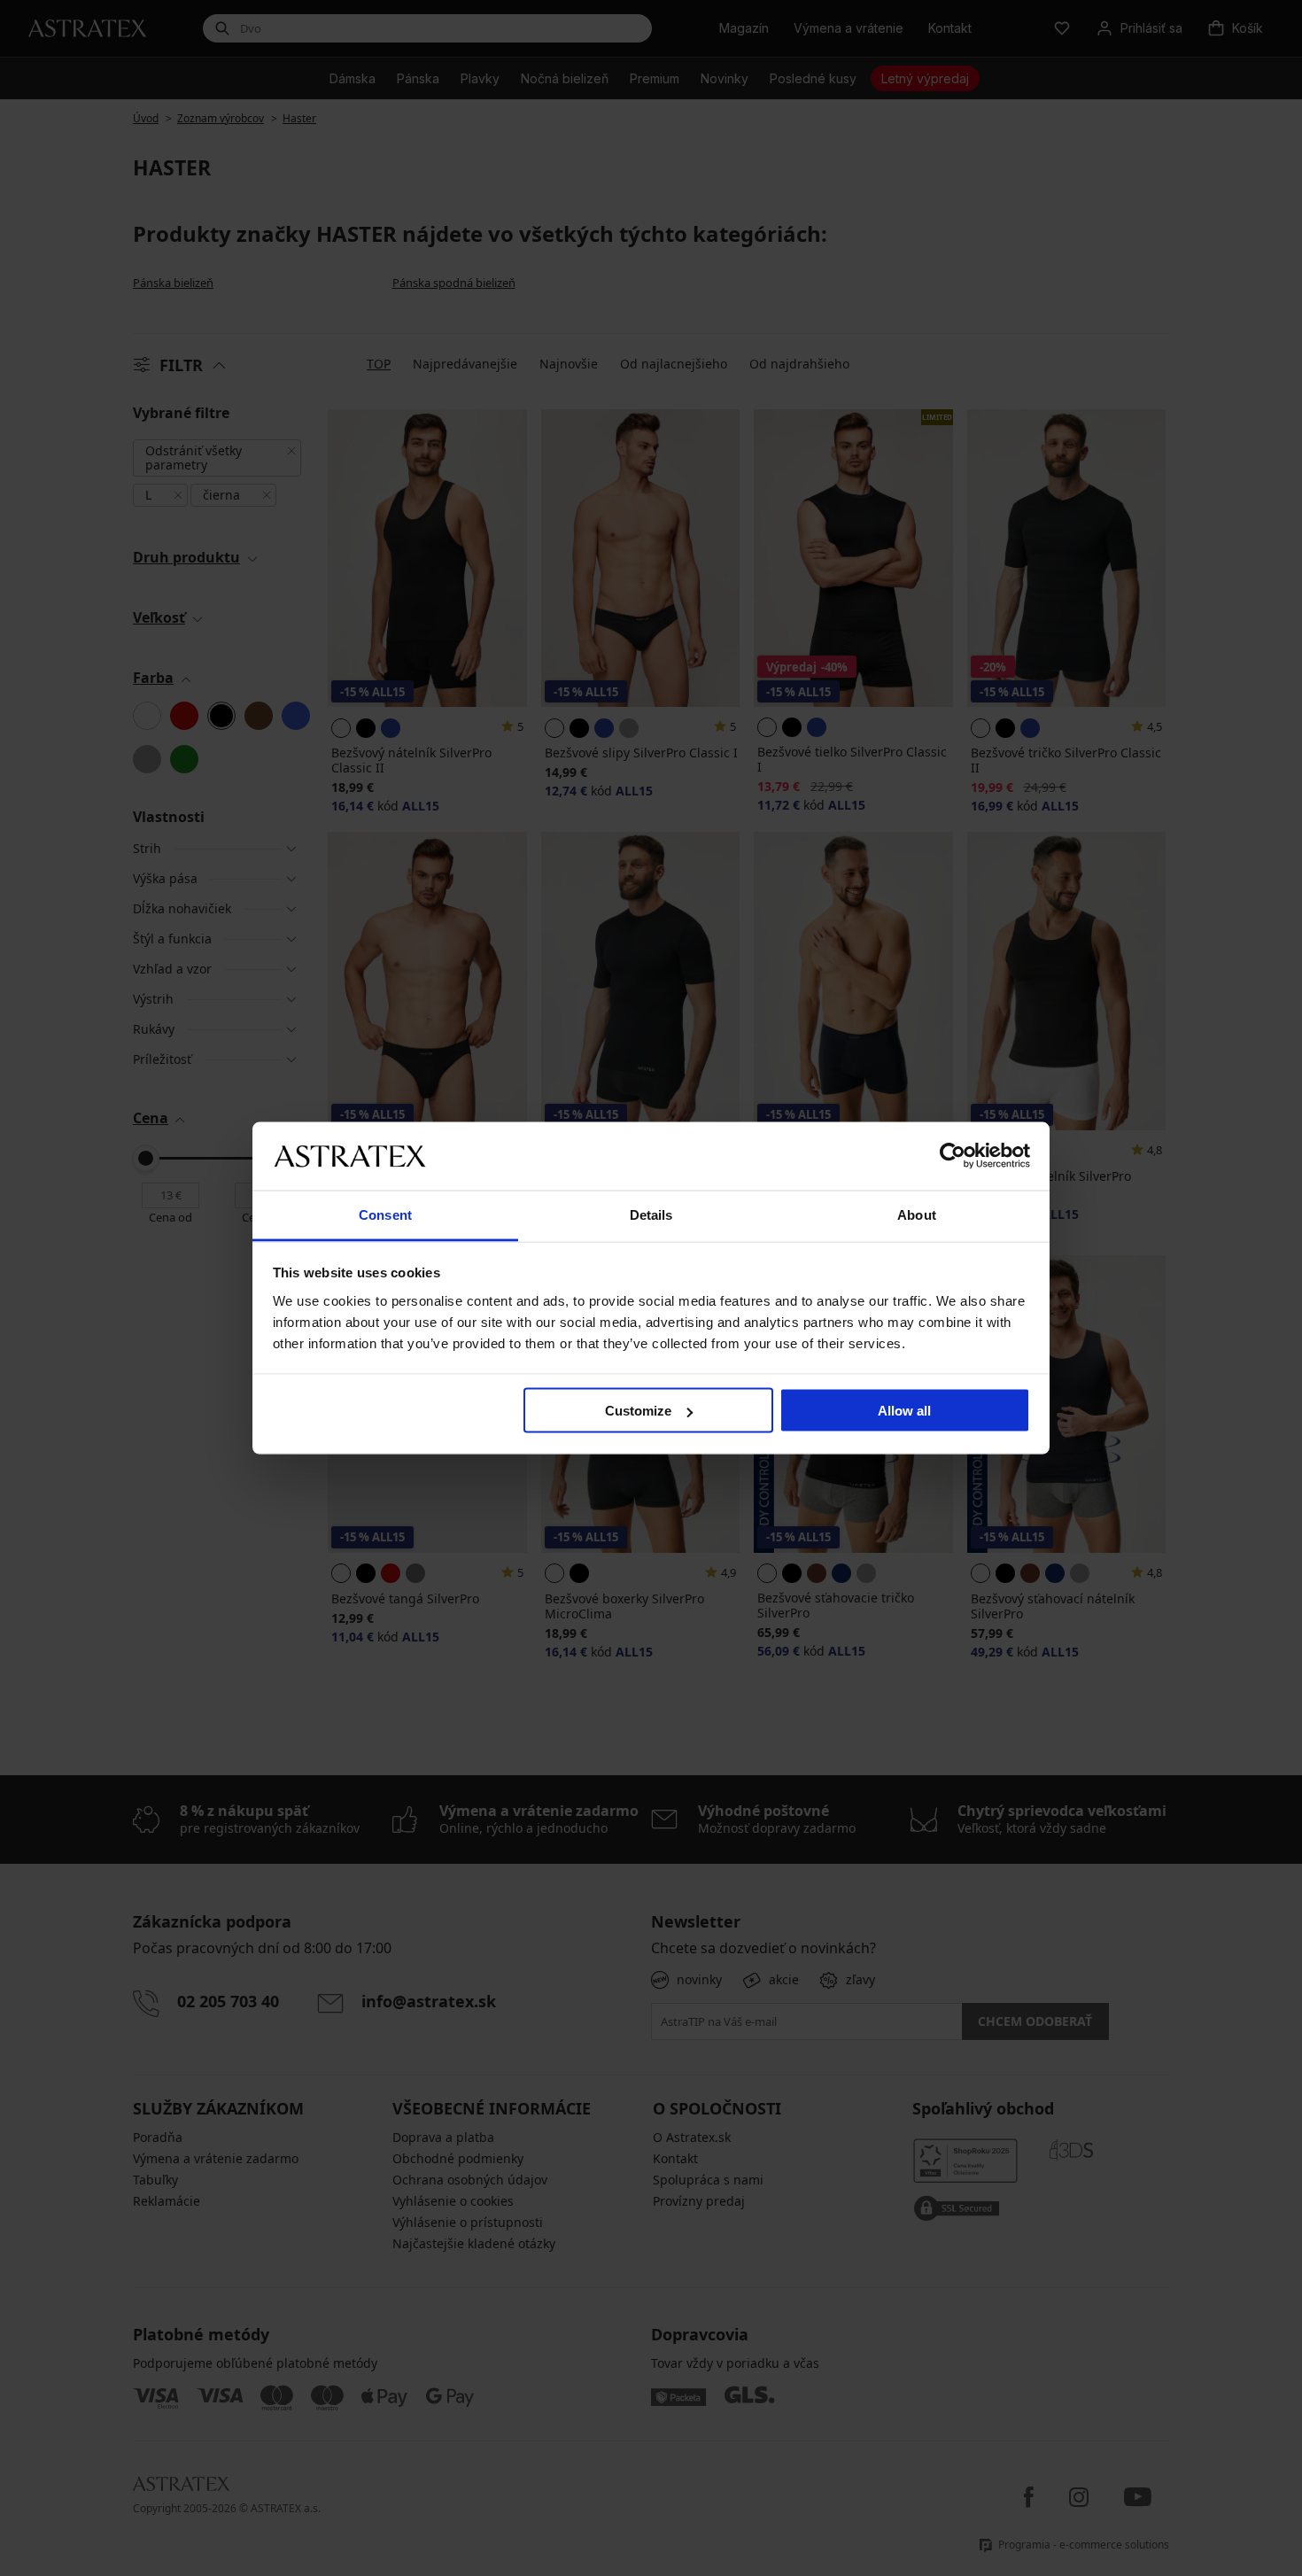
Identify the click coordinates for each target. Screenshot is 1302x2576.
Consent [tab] (385, 1214)
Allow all (904, 1411)
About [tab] (917, 1214)
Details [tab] (651, 1214)
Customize (638, 1411)
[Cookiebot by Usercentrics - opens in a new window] (953, 1156)
